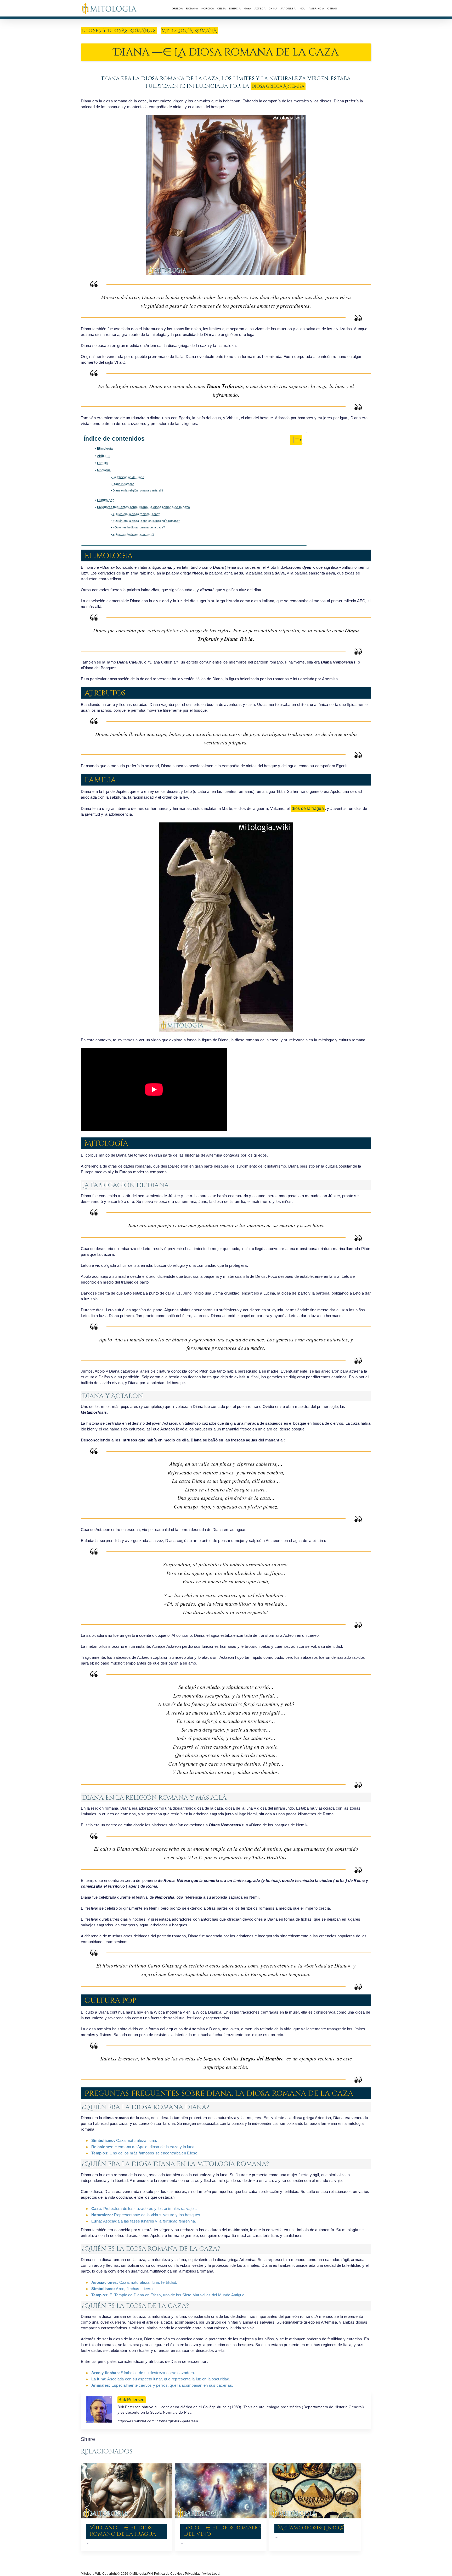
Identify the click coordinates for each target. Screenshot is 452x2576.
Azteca (260, 9)
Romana (192, 9)
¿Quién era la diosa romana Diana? (136, 514)
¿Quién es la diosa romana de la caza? (139, 527)
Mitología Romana (189, 31)
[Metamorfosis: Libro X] (315, 2491)
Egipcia (235, 9)
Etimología (105, 449)
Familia (103, 463)
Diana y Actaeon (124, 484)
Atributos (104, 456)
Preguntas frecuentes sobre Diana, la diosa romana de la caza (143, 507)
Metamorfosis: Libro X (311, 2528)
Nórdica (208, 9)
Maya (248, 9)
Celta (221, 9)
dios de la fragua (308, 808)
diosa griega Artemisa (278, 86)
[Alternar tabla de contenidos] (296, 440)
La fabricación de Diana (128, 477)
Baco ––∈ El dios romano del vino (222, 2531)
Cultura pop (106, 500)
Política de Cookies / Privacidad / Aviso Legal (187, 2574)
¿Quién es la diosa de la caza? (133, 534)
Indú (302, 9)
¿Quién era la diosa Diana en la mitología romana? (146, 521)
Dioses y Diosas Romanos (119, 31)
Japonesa (288, 9)
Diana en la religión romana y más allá (138, 490)
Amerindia (317, 9)
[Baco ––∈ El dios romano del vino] (221, 2491)
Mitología (104, 470)
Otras (332, 9)
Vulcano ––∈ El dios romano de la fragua (123, 2531)
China (273, 9)
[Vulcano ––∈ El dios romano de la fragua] (127, 2491)
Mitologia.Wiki (91, 2574)
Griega (177, 9)
